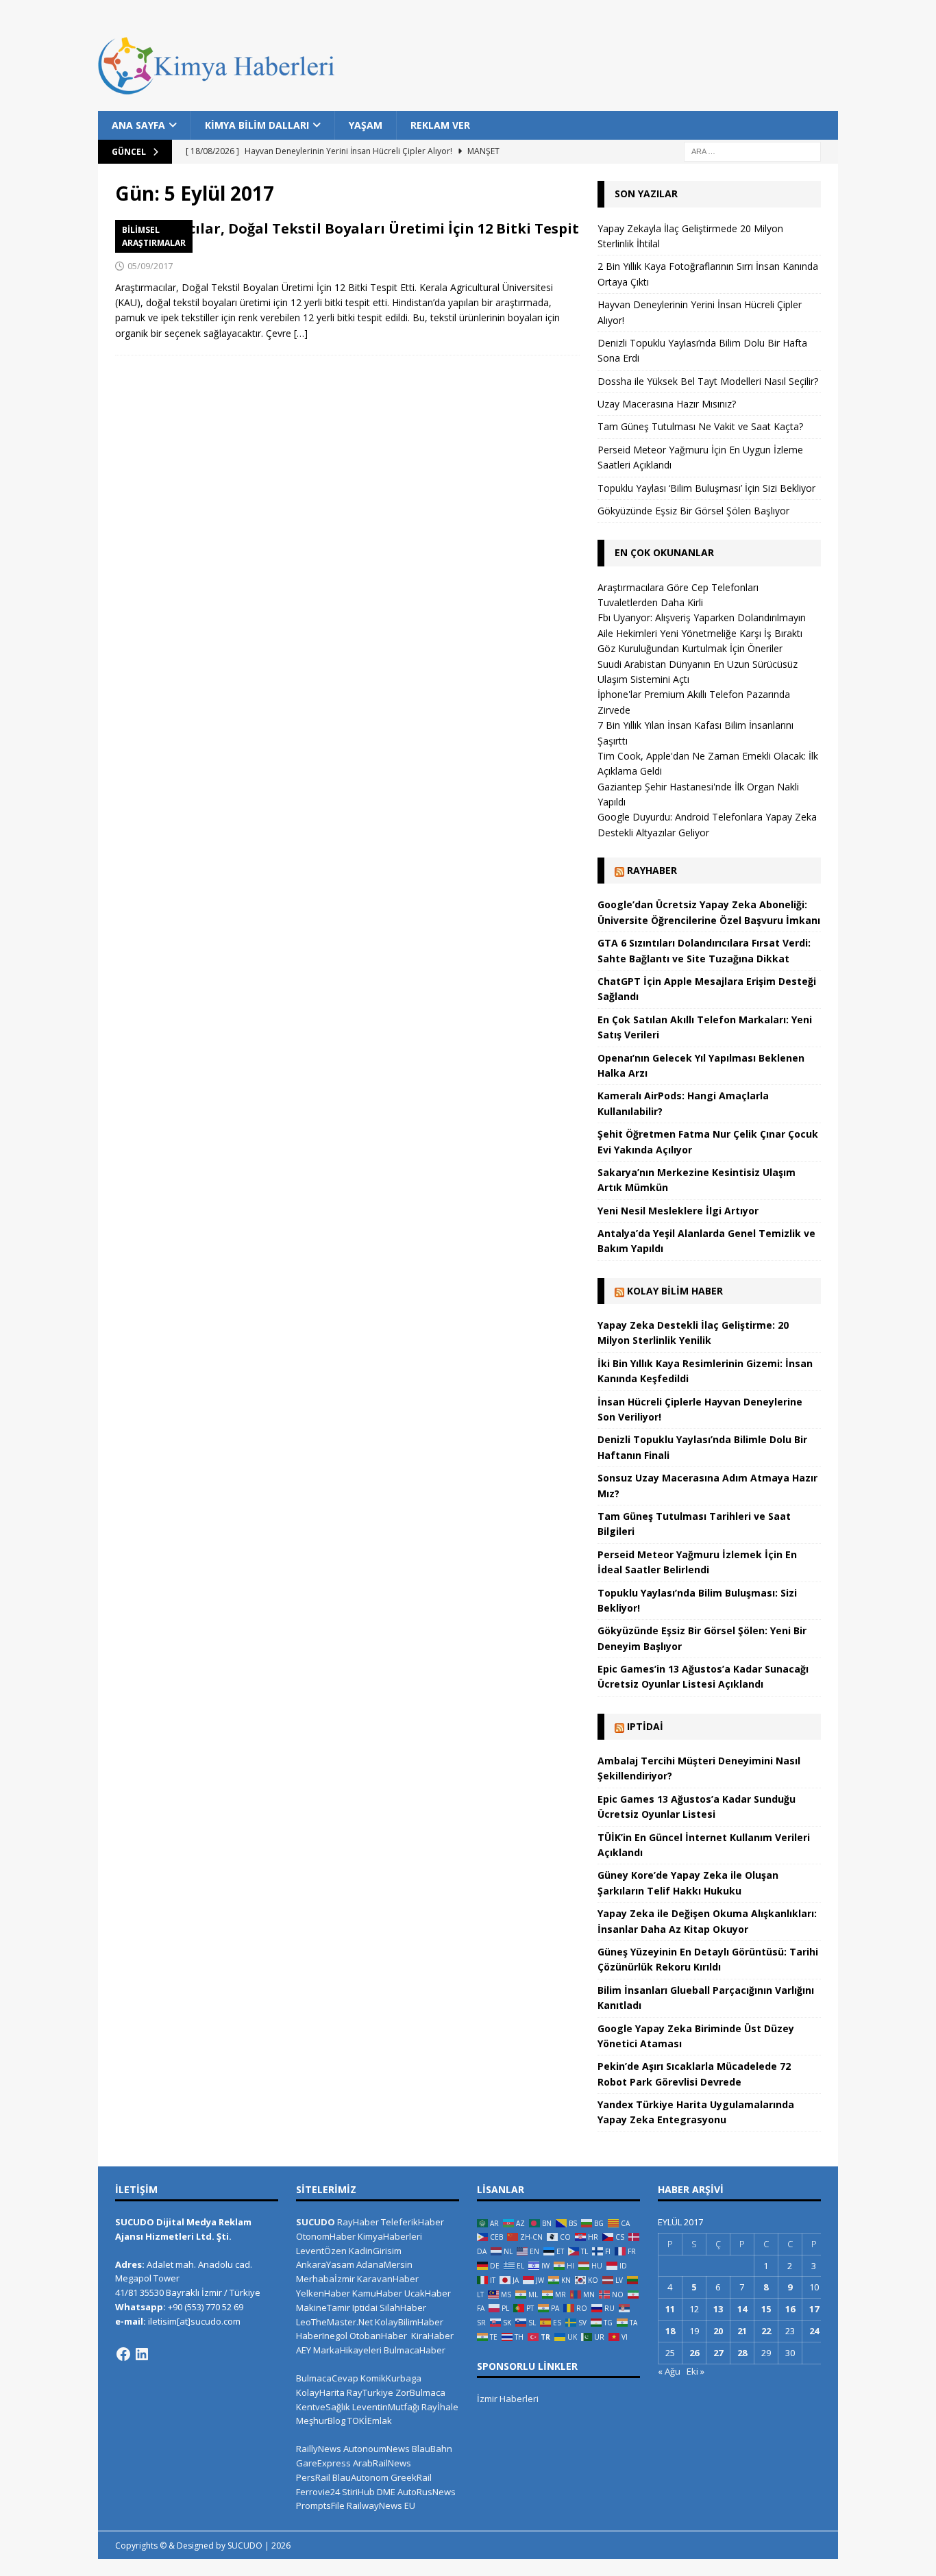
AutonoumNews (377, 2449)
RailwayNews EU (381, 2505)
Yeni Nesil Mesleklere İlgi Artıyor (678, 1211)
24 (814, 2331)
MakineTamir (323, 2308)
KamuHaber (377, 2293)
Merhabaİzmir (325, 2279)
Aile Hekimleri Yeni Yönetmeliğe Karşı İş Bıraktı (700, 633)
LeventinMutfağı (386, 2407)
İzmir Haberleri (508, 2399)
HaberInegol (322, 2336)
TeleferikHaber (412, 2222)
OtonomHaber (326, 2236)
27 (718, 2353)
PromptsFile (320, 2505)
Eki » (695, 2371)
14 (742, 2309)
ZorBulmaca (420, 2392)
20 (718, 2331)
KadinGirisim (375, 2251)
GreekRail (411, 2477)
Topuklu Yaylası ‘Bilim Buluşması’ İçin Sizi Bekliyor (706, 488)
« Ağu (669, 2371)
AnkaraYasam (325, 2264)
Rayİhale (440, 2407)
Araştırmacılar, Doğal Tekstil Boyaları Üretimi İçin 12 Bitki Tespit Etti (347, 237)
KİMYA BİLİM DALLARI (257, 125)
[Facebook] (123, 2354)
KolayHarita (320, 2392)
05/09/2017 (150, 266)
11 (670, 2309)
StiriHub (358, 2492)
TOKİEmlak (370, 2421)
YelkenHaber (323, 2293)
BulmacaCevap (327, 2378)
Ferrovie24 (318, 2492)
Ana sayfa (138, 125)
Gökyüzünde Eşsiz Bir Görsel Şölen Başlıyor (693, 511)
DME (386, 2492)
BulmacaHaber (415, 2350)
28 (742, 2353)
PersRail (313, 2477)
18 (670, 2331)
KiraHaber (432, 2336)
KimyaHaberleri (390, 2236)
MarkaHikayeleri (347, 2350)
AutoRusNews (427, 2492)
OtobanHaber (378, 2336)
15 (766, 2309)
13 (718, 2309)
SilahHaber (403, 2308)
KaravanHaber (388, 2279)
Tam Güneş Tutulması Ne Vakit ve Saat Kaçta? (700, 426)
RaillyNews (319, 2449)
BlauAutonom (360, 2477)
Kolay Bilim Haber (675, 1291)
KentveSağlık (323, 2407)
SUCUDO (316, 2222)
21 (742, 2331)
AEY (304, 2350)
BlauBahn (432, 2449)
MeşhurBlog (321, 2421)
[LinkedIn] (142, 2354)
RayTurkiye (370, 2392)
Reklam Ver (440, 125)
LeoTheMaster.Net (334, 2322)
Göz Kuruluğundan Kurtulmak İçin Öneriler (690, 648)
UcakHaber (428, 2293)
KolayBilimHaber (409, 2322)
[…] (301, 333)
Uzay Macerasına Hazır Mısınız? (667, 404)
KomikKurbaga (391, 2378)
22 (766, 2331)
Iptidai (645, 1726)
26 (694, 2353)
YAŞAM (366, 125)
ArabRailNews (382, 2463)
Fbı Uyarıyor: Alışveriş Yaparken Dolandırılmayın (702, 617)
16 (790, 2309)
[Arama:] (752, 151)
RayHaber (652, 870)
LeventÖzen (321, 2251)
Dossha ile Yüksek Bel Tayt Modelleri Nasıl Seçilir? (708, 381)
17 (814, 2309)
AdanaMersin (384, 2264)
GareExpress (323, 2463)
